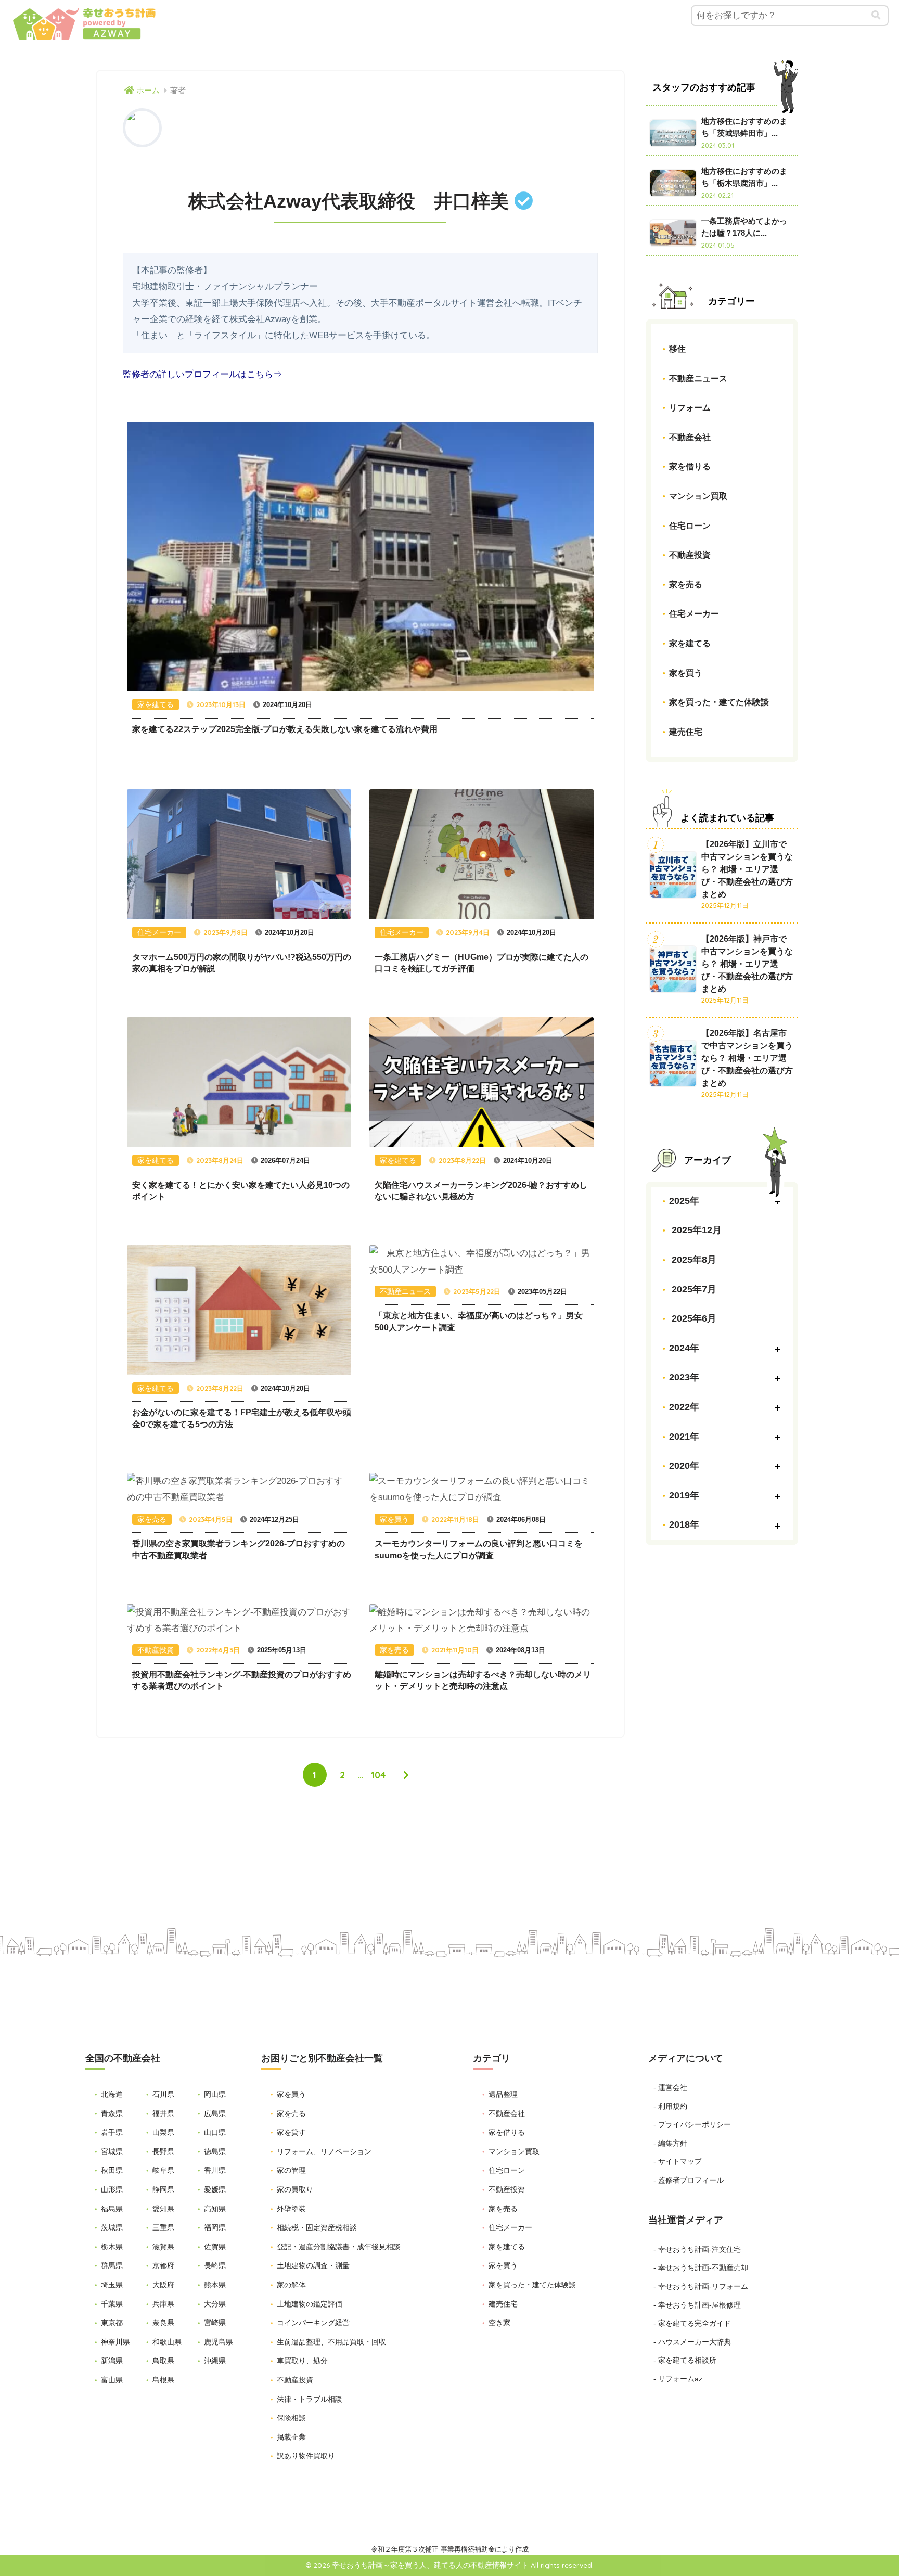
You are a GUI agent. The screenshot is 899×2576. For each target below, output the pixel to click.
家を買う (686, 672)
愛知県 (163, 2209)
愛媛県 (215, 2189)
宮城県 (112, 2151)
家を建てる (690, 643)
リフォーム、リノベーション (324, 2151)
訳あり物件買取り (306, 2456)
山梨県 (163, 2132)
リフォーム (690, 408)
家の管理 (291, 2170)
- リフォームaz (678, 2379)
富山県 (112, 2380)
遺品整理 (503, 2094)
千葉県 (112, 2304)
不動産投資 (690, 555)
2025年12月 (695, 1230)
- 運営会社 (670, 2087)
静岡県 (163, 2189)
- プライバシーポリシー (692, 2124)
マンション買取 (698, 496)
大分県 (215, 2304)
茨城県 (112, 2227)
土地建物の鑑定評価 (310, 2304)
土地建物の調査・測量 (313, 2265)
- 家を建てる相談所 (685, 2360)
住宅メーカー (694, 614)
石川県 (163, 2094)
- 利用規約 (670, 2106)
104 (378, 1775)
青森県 (112, 2113)
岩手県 (112, 2132)
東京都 (112, 2323)
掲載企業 (291, 2437)
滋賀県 (163, 2247)
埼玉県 (112, 2285)
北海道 (112, 2094)
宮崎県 (215, 2323)
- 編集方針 (670, 2143)
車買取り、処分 (302, 2361)
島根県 (163, 2380)
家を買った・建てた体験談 (719, 702)
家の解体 (291, 2285)
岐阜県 (163, 2170)
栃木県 (112, 2247)
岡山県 (215, 2094)
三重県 (163, 2227)
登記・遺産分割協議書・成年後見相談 (339, 2247)
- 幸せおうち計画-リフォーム (701, 2286)
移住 (677, 349)
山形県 (112, 2189)
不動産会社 (690, 437)
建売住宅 (686, 731)
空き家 (499, 2323)
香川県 (215, 2170)
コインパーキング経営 (313, 2323)
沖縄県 (215, 2361)
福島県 (112, 2209)
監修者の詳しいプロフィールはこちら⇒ (202, 374)
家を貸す (291, 2132)
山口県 (215, 2132)
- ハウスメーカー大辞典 (692, 2342)
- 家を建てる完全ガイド (692, 2323)
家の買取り (295, 2189)
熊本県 (215, 2285)
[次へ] (406, 1775)
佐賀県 (215, 2247)
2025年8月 (693, 1260)
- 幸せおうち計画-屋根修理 (697, 2305)
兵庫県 (163, 2304)
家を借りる (690, 466)
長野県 (163, 2151)
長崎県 (215, 2265)
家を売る (686, 584)
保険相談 (291, 2418)
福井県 (163, 2113)
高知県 (215, 2209)
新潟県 (112, 2361)
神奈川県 (115, 2342)
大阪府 (163, 2285)
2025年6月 (693, 1318)
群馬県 (112, 2265)
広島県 (215, 2113)
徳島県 (215, 2151)
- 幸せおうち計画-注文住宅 (697, 2249)
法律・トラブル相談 (310, 2399)
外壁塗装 (291, 2209)
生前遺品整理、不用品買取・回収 (331, 2342)
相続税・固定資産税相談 (317, 2227)
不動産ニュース (698, 378)
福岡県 (215, 2227)
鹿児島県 (219, 2342)
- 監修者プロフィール (689, 2180)
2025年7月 (693, 1289)
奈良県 (163, 2323)
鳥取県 (163, 2361)
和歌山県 (167, 2342)
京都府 (163, 2265)
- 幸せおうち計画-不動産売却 (701, 2267)
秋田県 (112, 2170)
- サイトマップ (678, 2161)
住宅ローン (690, 525)
